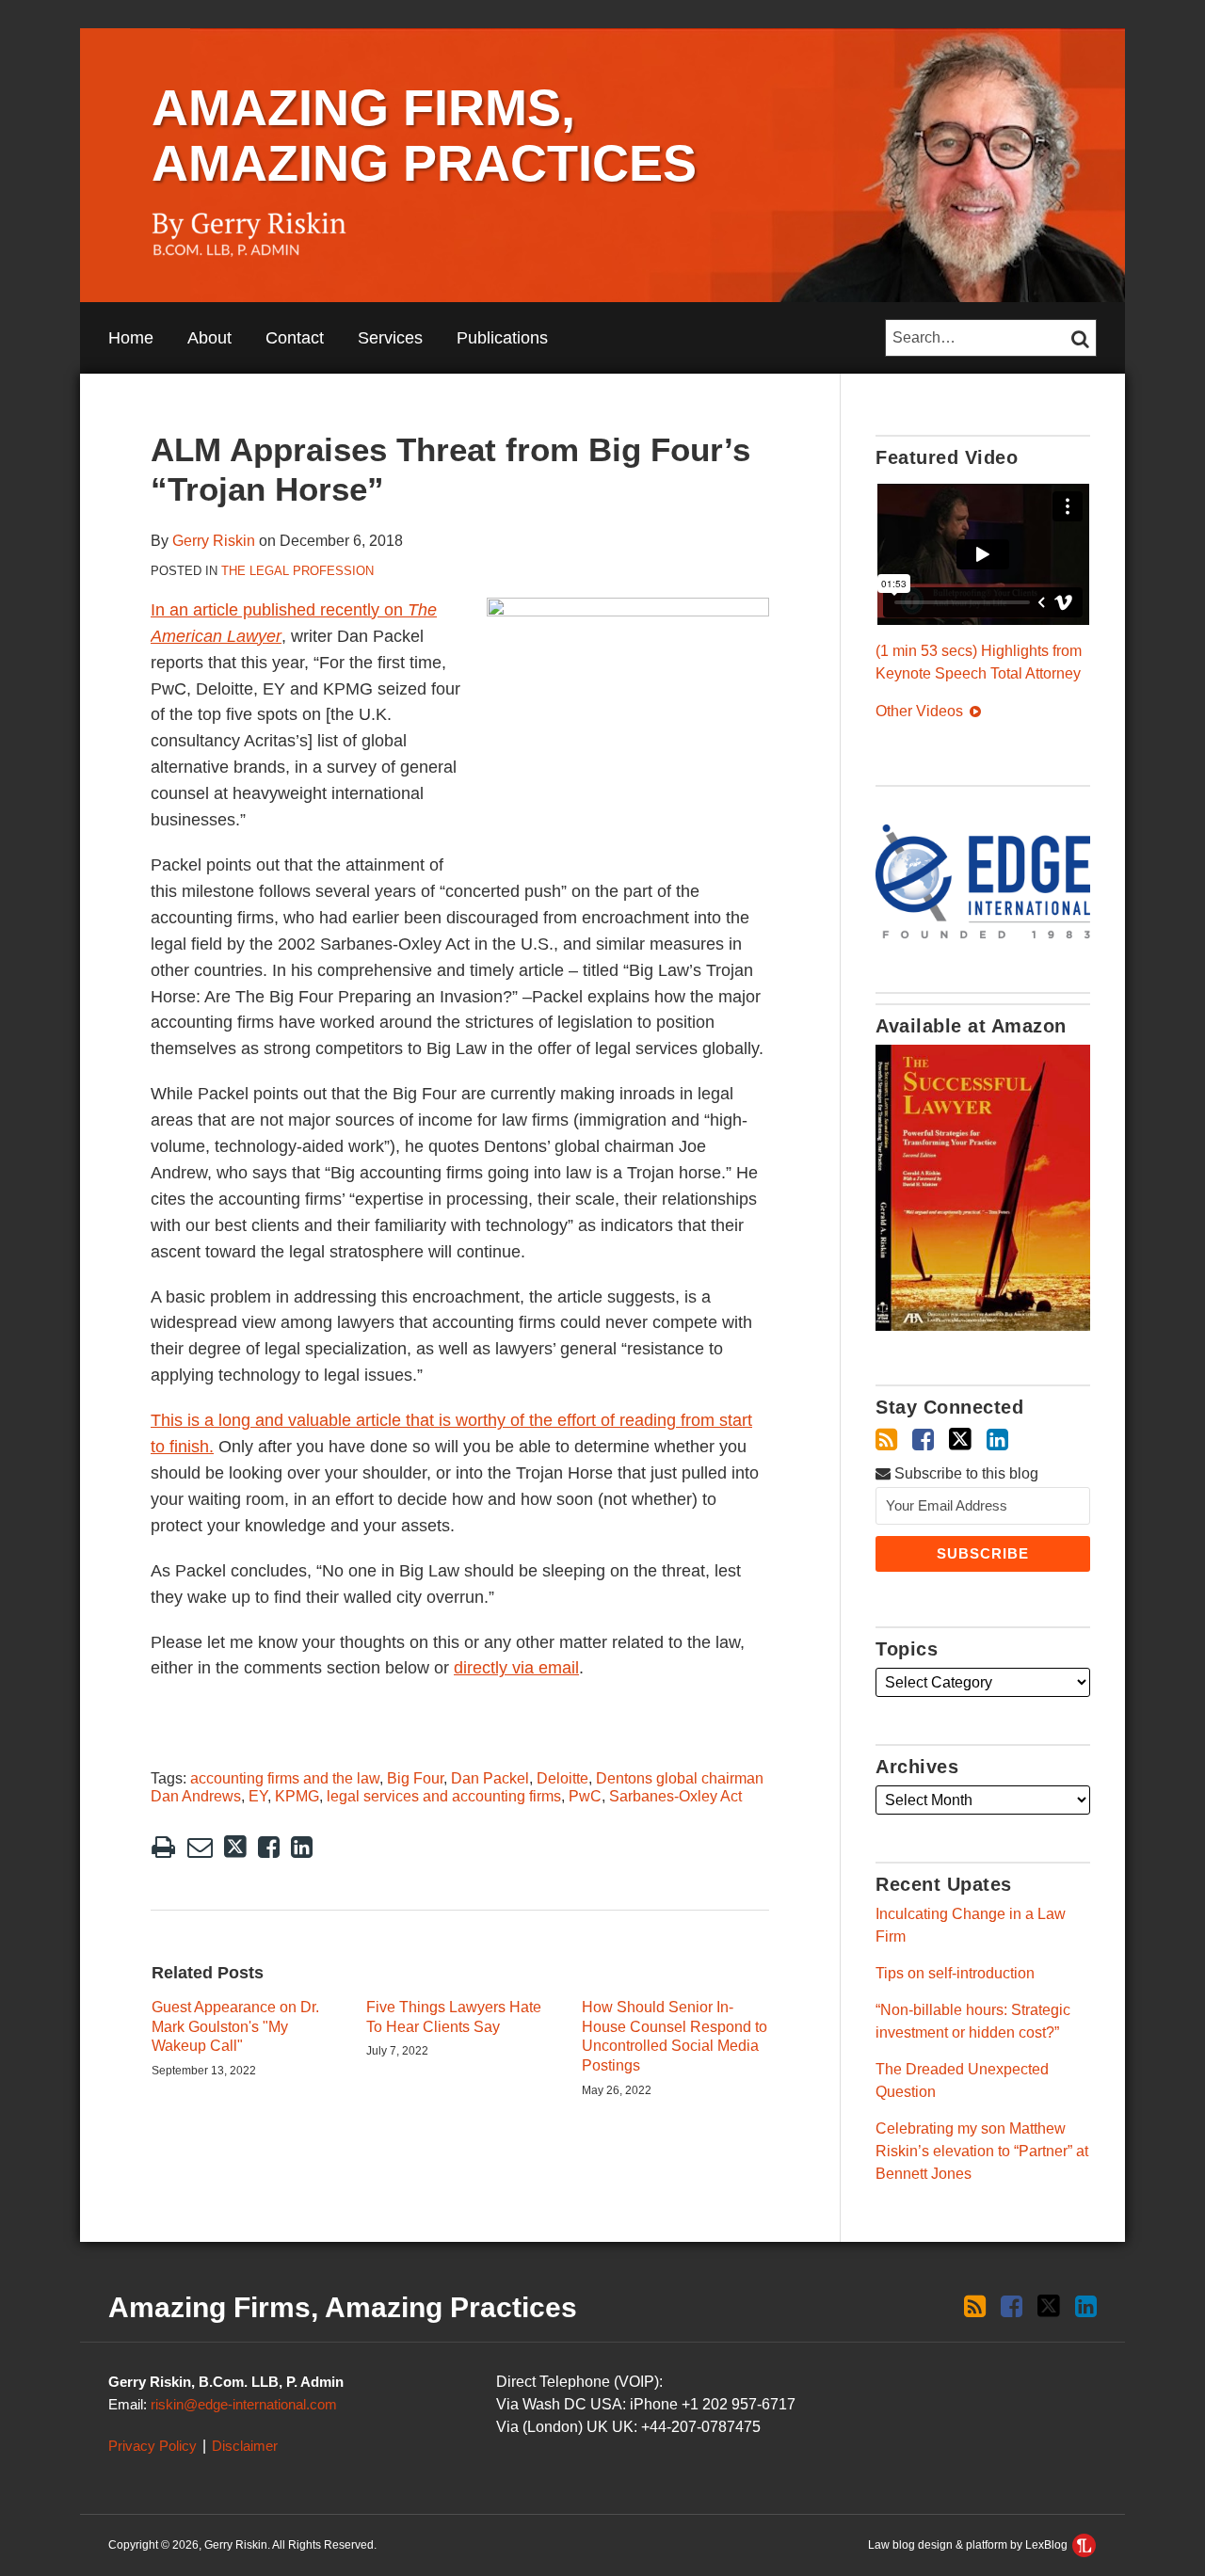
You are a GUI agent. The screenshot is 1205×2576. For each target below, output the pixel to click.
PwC (585, 1796)
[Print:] (163, 1848)
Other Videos (921, 711)
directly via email (516, 1668)
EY (258, 1796)
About (209, 338)
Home (131, 338)
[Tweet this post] (235, 1847)
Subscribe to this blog (964, 1473)
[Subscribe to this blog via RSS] (886, 1440)
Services (390, 338)
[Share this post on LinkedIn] (302, 1847)
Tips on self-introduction (955, 1973)
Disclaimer (245, 2446)
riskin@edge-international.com (244, 2404)
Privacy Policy (153, 2446)
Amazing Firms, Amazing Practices (424, 135)
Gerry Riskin (214, 541)
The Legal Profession (297, 571)
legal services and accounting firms (444, 1796)
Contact (295, 338)
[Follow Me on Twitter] (960, 1440)
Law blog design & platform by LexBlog (969, 2545)
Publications (502, 338)
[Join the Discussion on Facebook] (923, 1440)
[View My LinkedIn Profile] (997, 1440)
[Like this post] (269, 1847)
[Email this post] (200, 1847)
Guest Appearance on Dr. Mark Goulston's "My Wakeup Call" (235, 2027)
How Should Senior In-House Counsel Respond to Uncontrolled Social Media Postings (675, 2036)
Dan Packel (490, 1778)
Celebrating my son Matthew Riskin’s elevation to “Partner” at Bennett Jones (982, 2151)
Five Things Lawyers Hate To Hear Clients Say (454, 2017)
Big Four (415, 1778)
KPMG (297, 1796)
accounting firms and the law (285, 1778)
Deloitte (562, 1778)
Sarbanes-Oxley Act (675, 1796)
